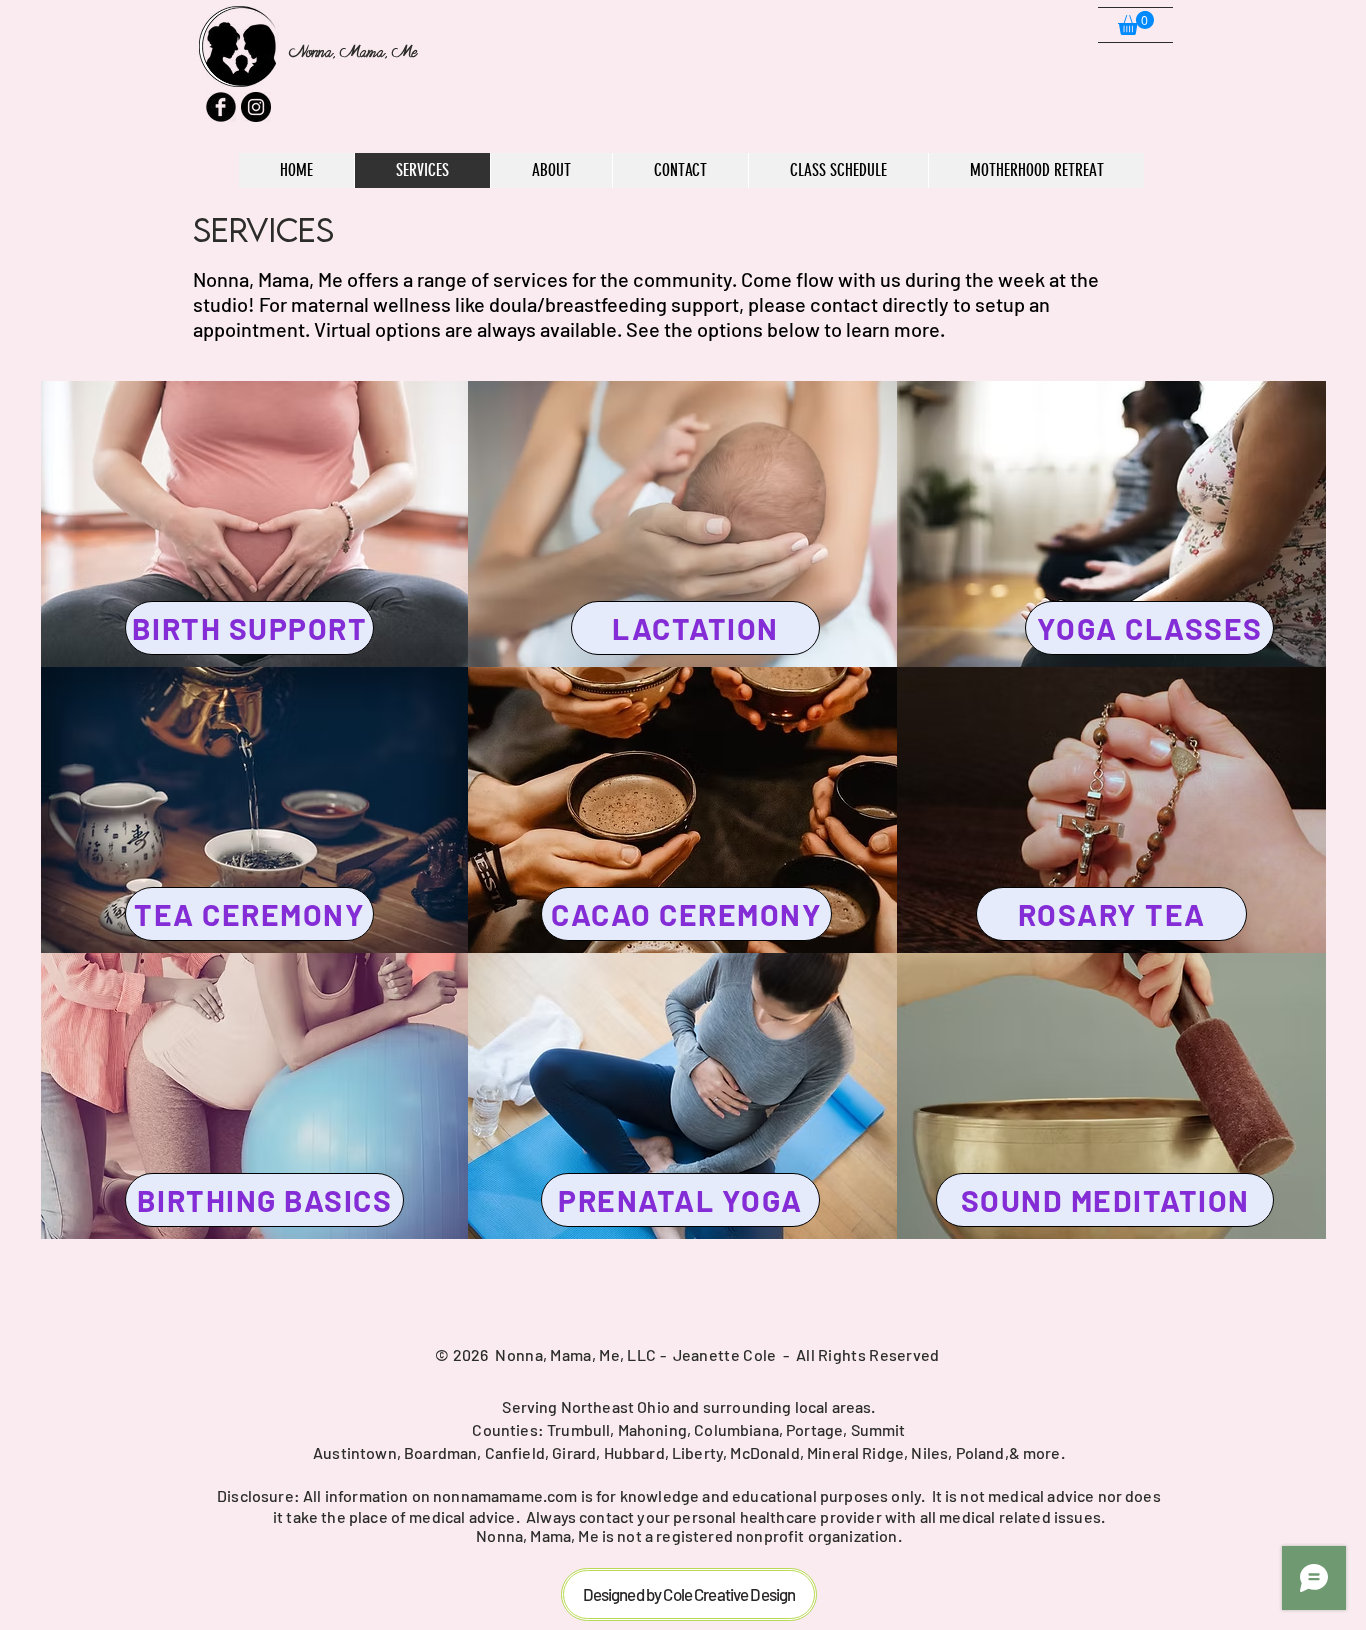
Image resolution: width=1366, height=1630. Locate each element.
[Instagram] (256, 107)
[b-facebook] (221, 107)
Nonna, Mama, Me (353, 52)
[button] (1136, 23)
